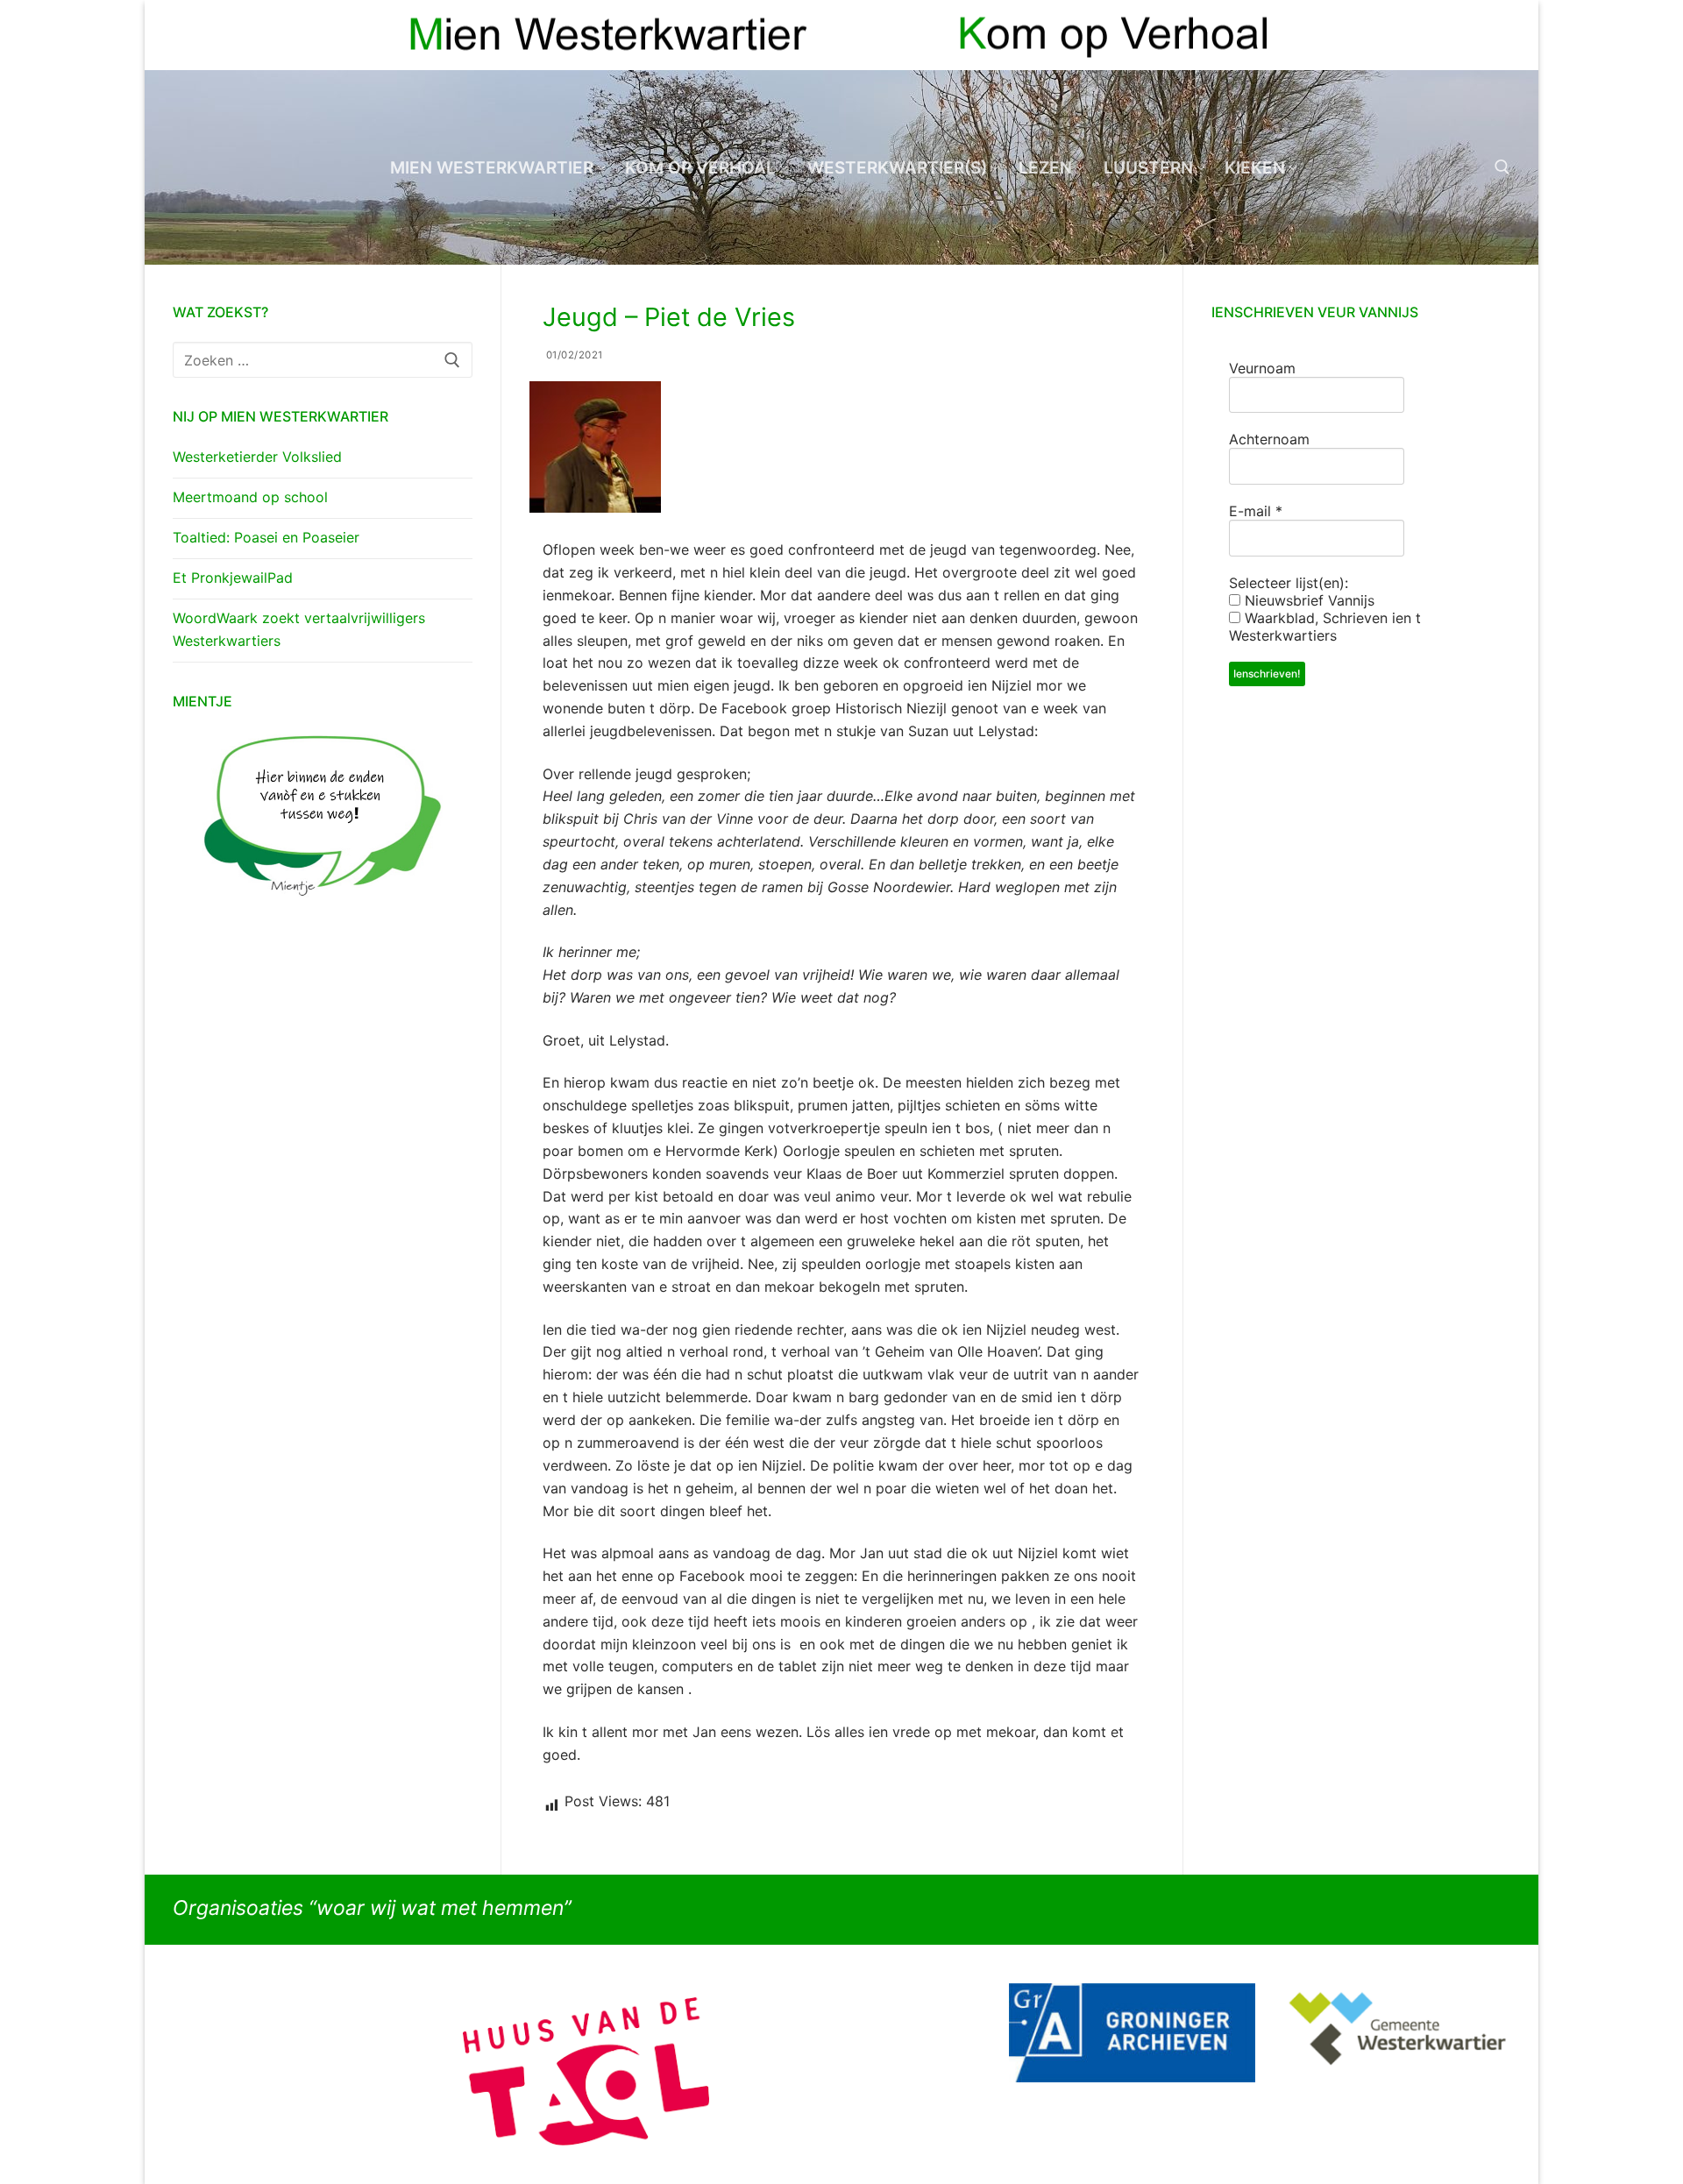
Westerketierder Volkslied (257, 457)
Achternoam (1269, 439)
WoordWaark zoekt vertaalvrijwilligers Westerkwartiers (299, 629)
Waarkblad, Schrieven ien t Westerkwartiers (1325, 627)
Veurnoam (1262, 368)
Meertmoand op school (250, 497)
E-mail (1256, 511)
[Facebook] (1465, 35)
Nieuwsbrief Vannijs (1307, 600)
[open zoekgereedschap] (1502, 167)
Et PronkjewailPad (233, 578)
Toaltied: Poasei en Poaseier (266, 537)
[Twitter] (1497, 35)
